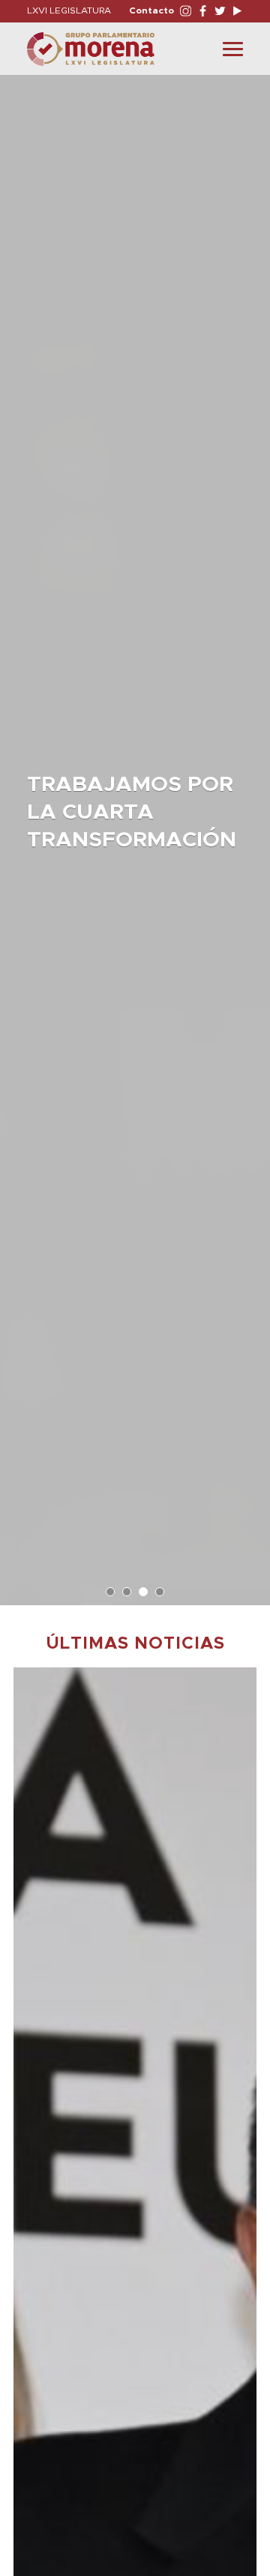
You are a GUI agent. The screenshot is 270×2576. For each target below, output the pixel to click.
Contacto (151, 10)
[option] (135, 833)
